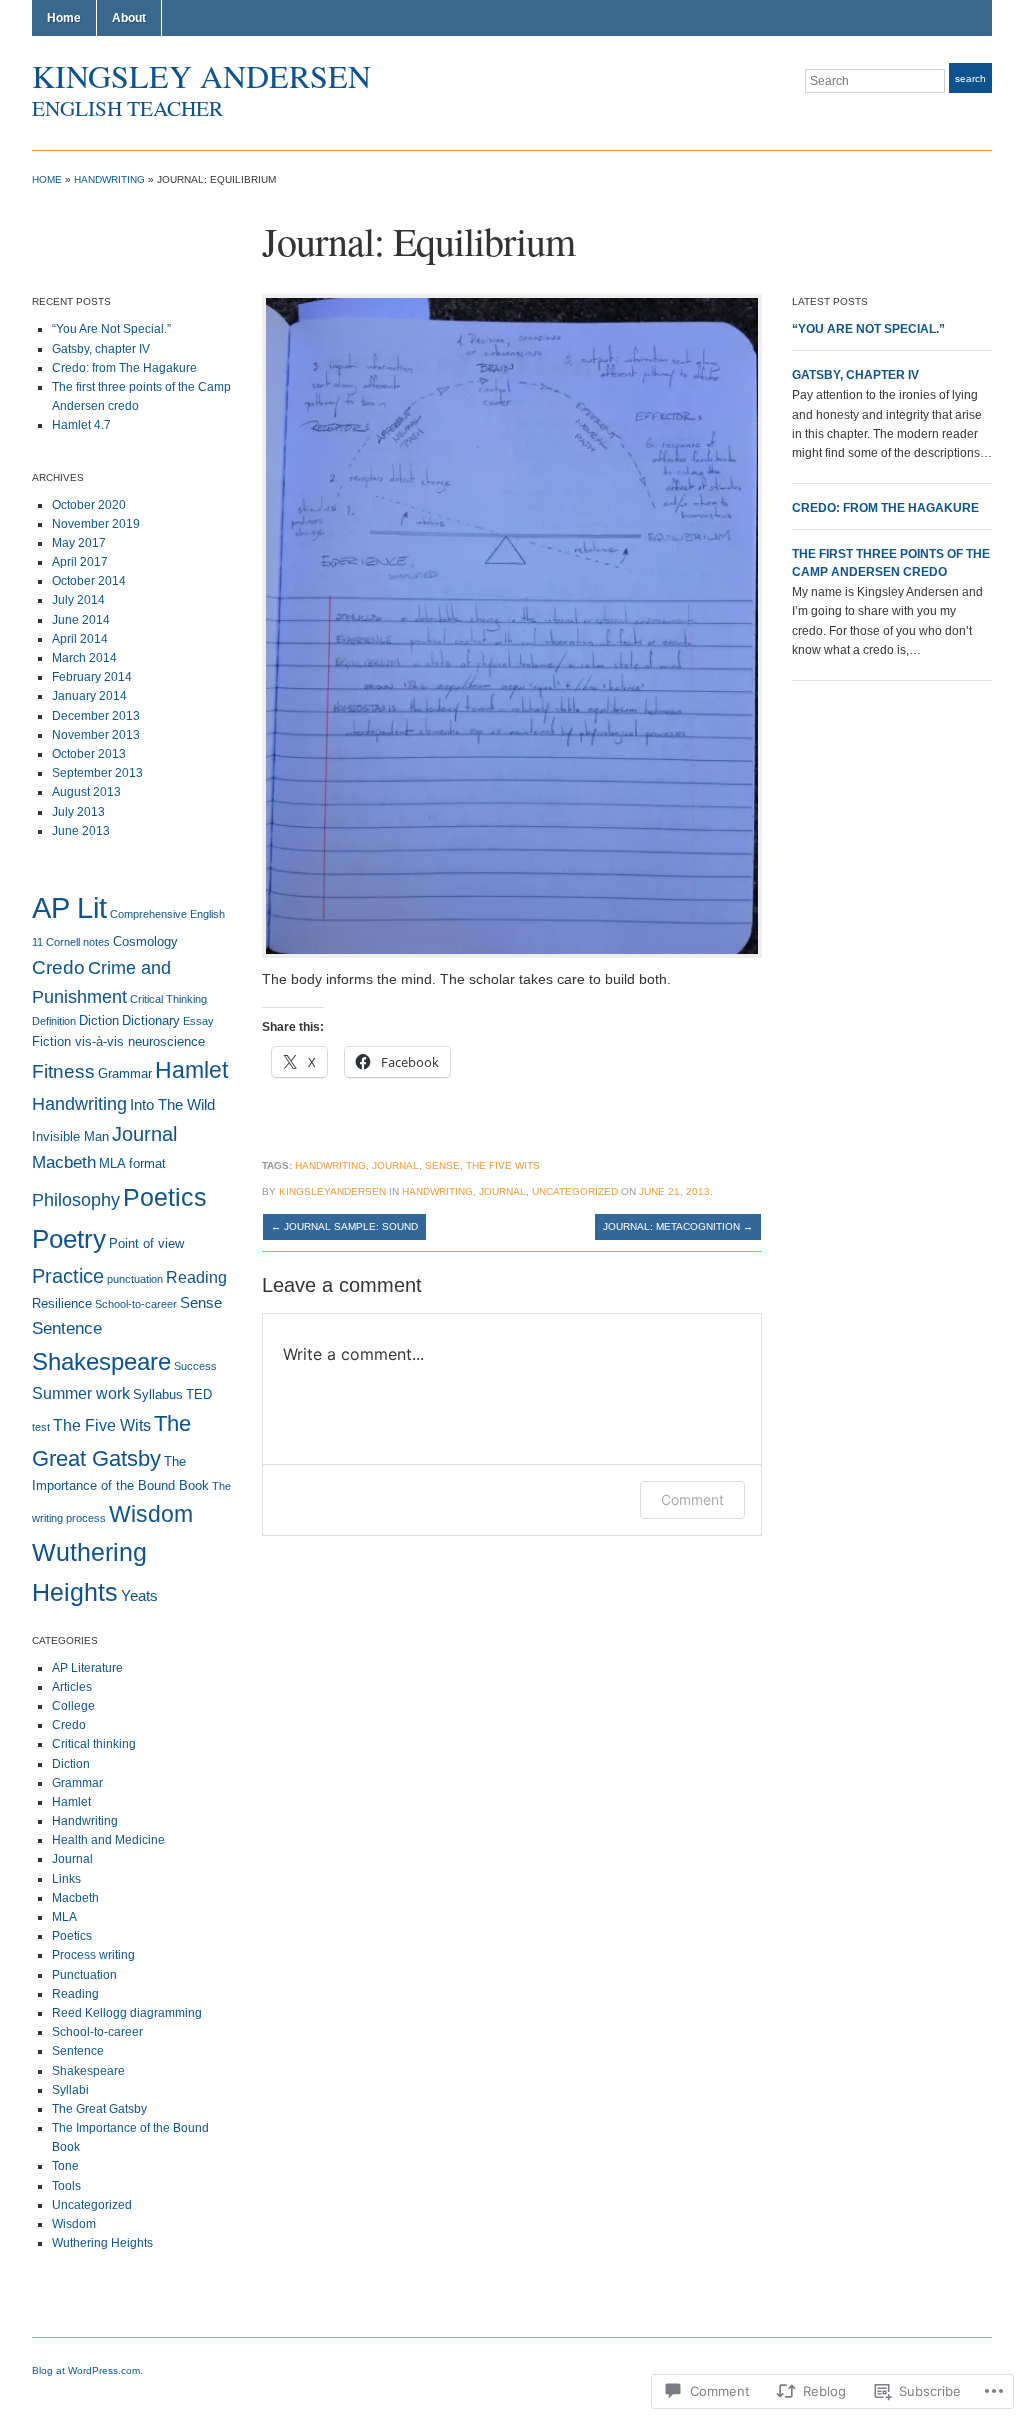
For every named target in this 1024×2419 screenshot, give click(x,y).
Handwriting (109, 179)
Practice (68, 1276)
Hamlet (191, 1070)
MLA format (132, 1163)
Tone (65, 2166)
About (129, 18)
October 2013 (89, 754)
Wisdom (151, 1514)
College (73, 1706)
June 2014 (81, 620)
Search (970, 78)
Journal (144, 1134)
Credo (58, 967)
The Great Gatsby (99, 2109)
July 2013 (78, 812)
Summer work (81, 1393)
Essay (198, 1021)
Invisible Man (70, 1136)
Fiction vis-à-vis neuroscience (118, 1041)
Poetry (69, 1239)
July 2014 (78, 600)
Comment (692, 1499)
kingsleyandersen (332, 1191)
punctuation (135, 1279)
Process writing (93, 1955)
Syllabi (70, 2090)
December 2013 (96, 716)
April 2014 (80, 639)
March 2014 (84, 658)
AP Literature (87, 1668)
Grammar (125, 1073)
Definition (54, 1021)
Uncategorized (92, 2205)
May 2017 (79, 543)
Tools (66, 2186)
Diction (99, 1020)
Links (66, 1879)
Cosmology (145, 941)
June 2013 (81, 831)
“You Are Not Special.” (111, 329)
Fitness (63, 1071)
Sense (201, 1303)
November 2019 (96, 524)
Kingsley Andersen (201, 75)
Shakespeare (101, 1361)
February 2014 (92, 677)
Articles (72, 1687)
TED (199, 1394)
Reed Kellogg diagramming (127, 2013)
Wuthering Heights (102, 2243)
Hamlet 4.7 (81, 425)
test (41, 1427)
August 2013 (86, 792)
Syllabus (158, 1394)
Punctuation (84, 1975)
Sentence (67, 1328)
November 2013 (96, 735)
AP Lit (69, 907)
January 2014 (89, 696)
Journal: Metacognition (678, 1226)
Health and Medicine (108, 1840)
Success (195, 1366)
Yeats (139, 1596)
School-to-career (136, 1304)
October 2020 (89, 505)
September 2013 (97, 773)
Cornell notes (78, 942)
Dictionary (151, 1020)
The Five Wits (102, 1425)
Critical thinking (94, 1744)
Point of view (146, 1243)
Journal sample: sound (344, 1226)
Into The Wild (172, 1105)
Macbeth (64, 1162)
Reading (196, 1277)
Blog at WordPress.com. (87, 2370)
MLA (64, 1917)
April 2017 (80, 562)
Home (64, 18)
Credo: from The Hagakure (124, 368)
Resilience (62, 1303)
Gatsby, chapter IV (101, 349)
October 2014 (89, 581)
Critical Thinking (168, 999)
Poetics (165, 1197)
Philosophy (76, 1199)
